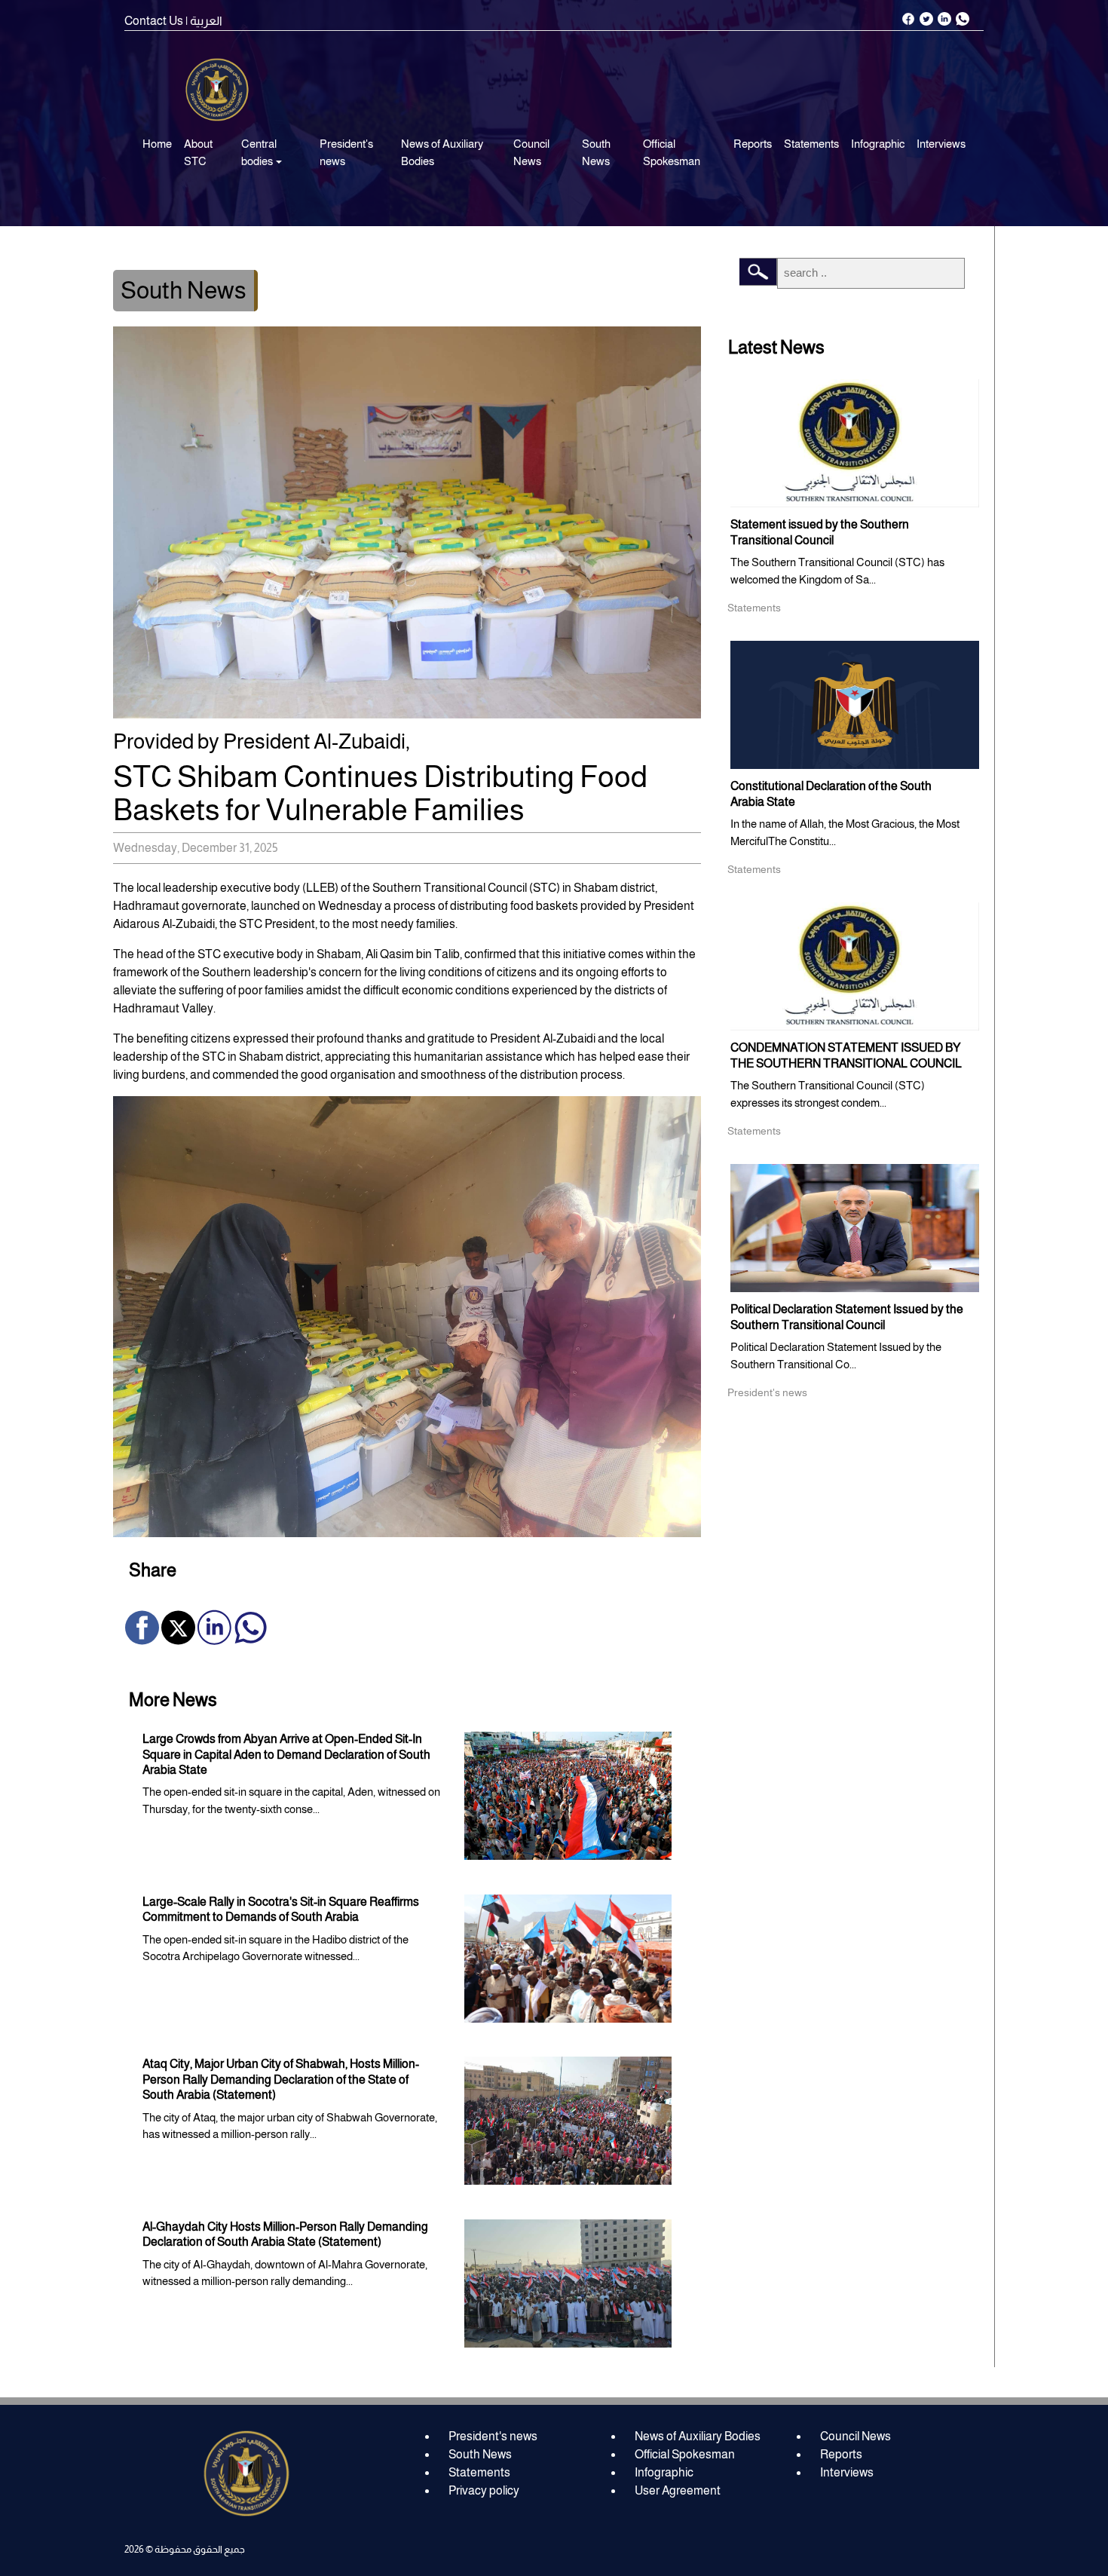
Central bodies (259, 152)
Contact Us (154, 21)
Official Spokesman (672, 152)
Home (157, 144)
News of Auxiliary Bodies (442, 152)
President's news (346, 152)
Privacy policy (484, 2490)
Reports (753, 144)
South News (596, 152)
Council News (531, 152)
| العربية (204, 21)
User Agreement (678, 2490)
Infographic (878, 144)
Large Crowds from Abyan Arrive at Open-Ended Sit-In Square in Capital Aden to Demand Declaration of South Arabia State (286, 1754)
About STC (198, 152)
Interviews (941, 144)
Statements (811, 144)
